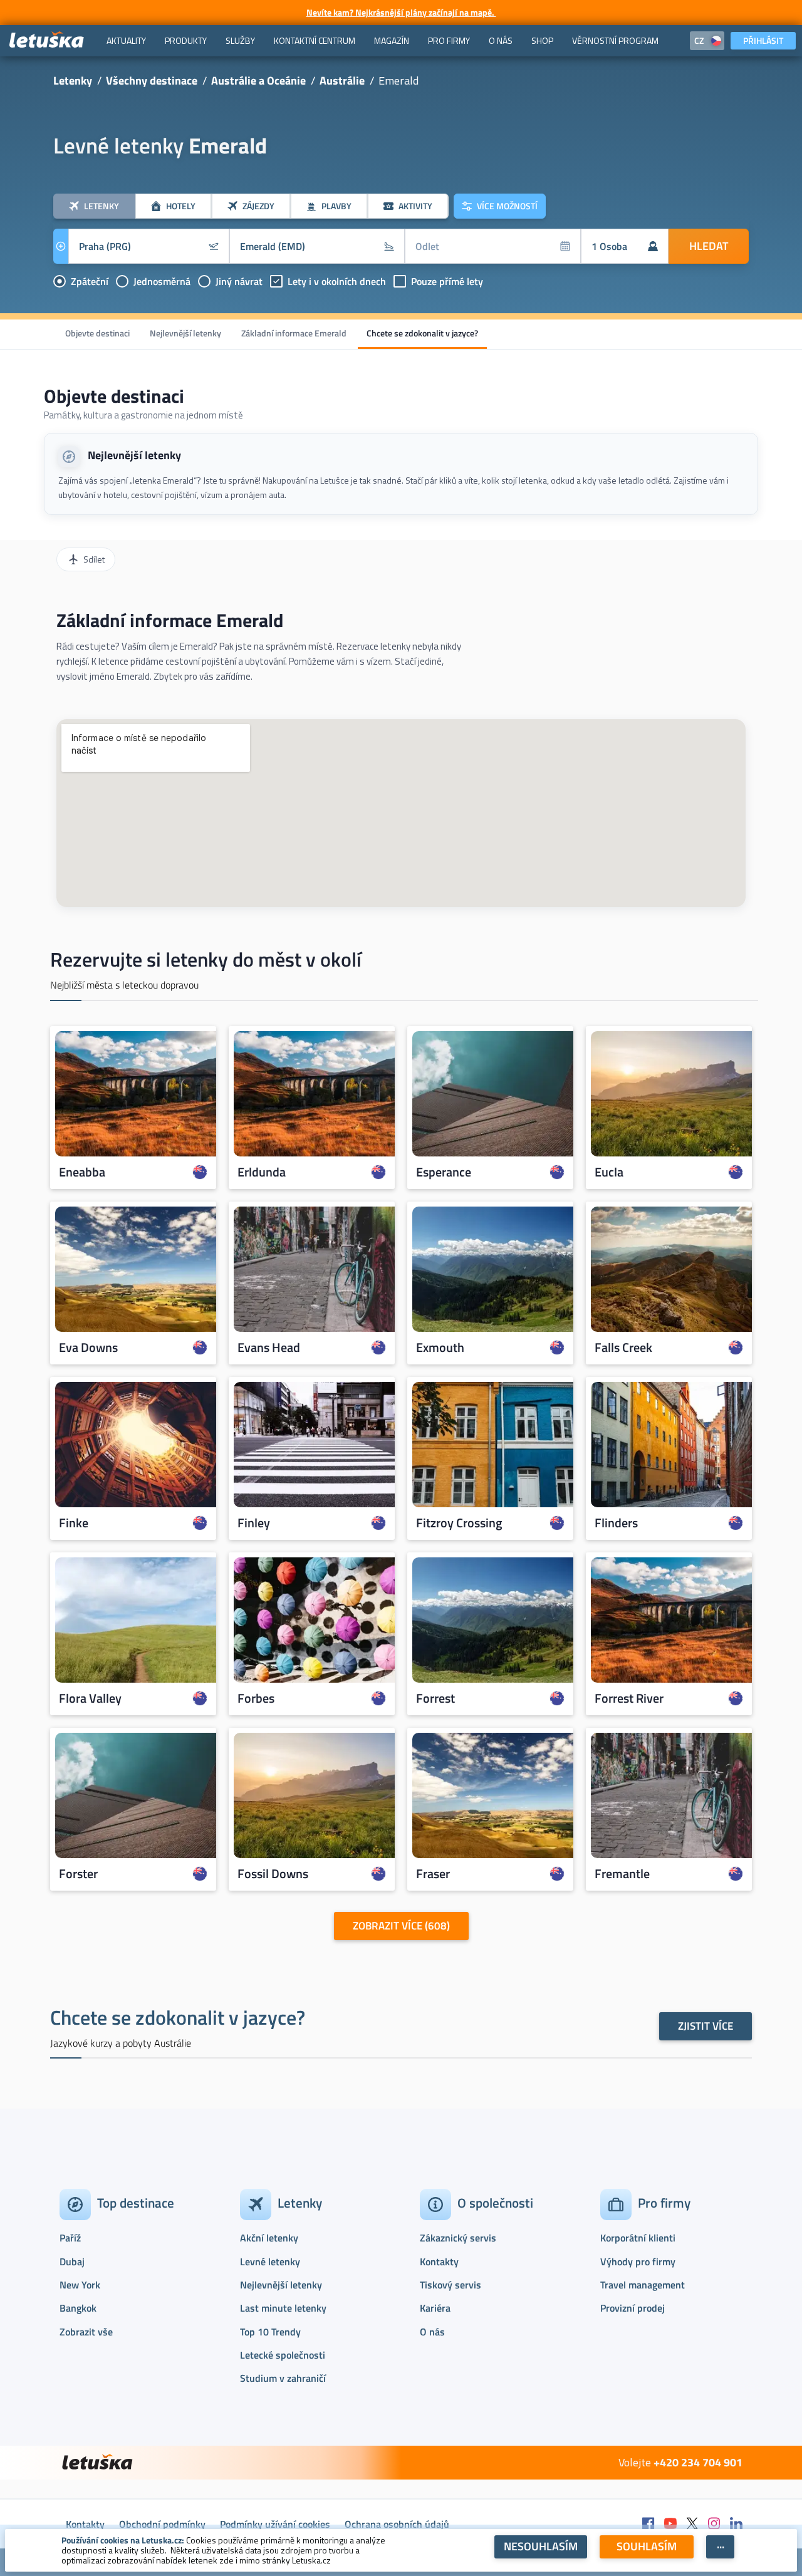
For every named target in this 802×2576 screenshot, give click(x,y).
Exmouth (440, 1348)
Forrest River (629, 1698)
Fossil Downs (273, 1874)
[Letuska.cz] (47, 40)
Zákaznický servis (458, 2238)
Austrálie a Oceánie (258, 80)
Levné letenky (270, 2262)
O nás (432, 2332)
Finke (74, 1523)
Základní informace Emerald (294, 333)
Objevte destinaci (97, 333)
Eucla (609, 1172)
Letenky (73, 80)
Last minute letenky (283, 2308)
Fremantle (622, 1874)
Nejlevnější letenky (185, 333)
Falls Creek (623, 1348)
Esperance (444, 1172)
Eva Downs (88, 1348)
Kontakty (439, 2262)
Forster (78, 1874)
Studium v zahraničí (283, 2378)
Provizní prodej (633, 2308)
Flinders (616, 1523)
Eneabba (82, 1172)
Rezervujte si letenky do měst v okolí (206, 959)
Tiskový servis (450, 2285)
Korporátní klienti (638, 2238)
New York (80, 2285)
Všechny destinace (152, 80)
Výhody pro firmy (638, 2262)
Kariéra (435, 2308)
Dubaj (72, 2262)
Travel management (643, 2285)
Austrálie (342, 80)
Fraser (433, 1874)
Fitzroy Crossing (459, 1523)
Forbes (256, 1698)
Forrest (435, 1698)
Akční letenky (269, 2238)
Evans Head (269, 1348)
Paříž (70, 2238)
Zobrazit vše (86, 2332)
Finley (254, 1523)
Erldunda (262, 1172)
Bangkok (78, 2308)
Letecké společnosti (283, 2355)
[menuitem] (126, 41)
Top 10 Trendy (270, 2332)
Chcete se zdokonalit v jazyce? (422, 333)
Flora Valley (90, 1698)
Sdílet (94, 559)
